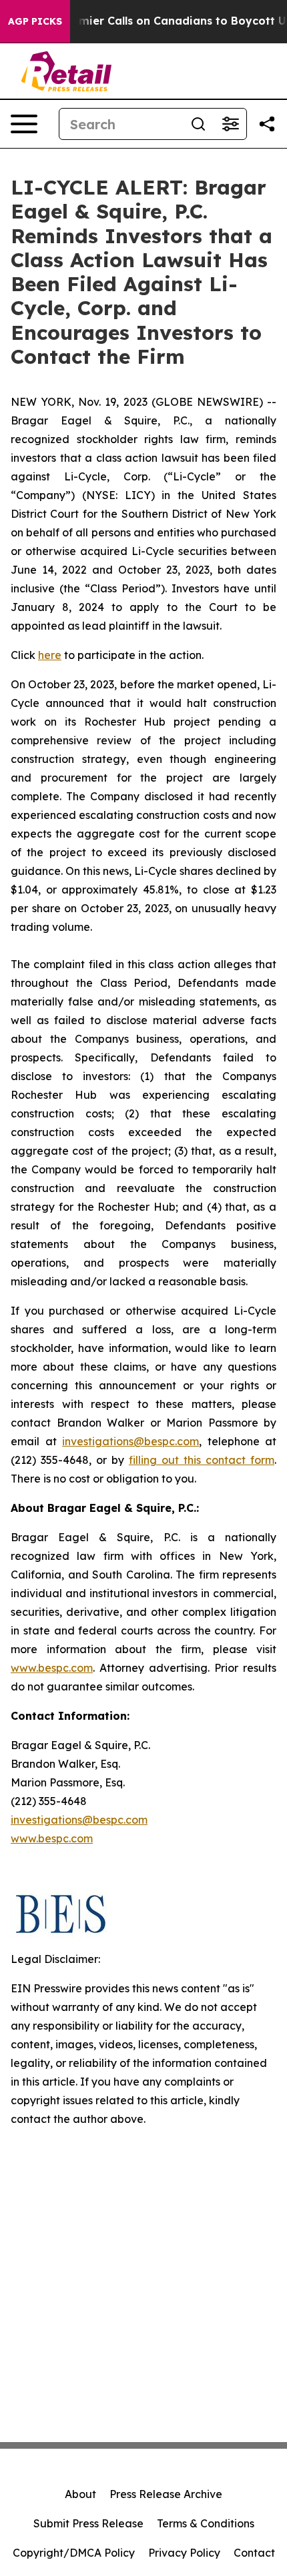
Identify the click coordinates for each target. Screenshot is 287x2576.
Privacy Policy (184, 2553)
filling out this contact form (202, 1460)
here (50, 655)
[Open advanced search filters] (230, 124)
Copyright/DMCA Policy (74, 2553)
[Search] (198, 124)
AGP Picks (35, 21)
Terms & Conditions (206, 2523)
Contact (254, 2553)
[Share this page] (267, 124)
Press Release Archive (166, 2494)
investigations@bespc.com (130, 1441)
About (80, 2494)
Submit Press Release (88, 2523)
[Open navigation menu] (24, 124)
